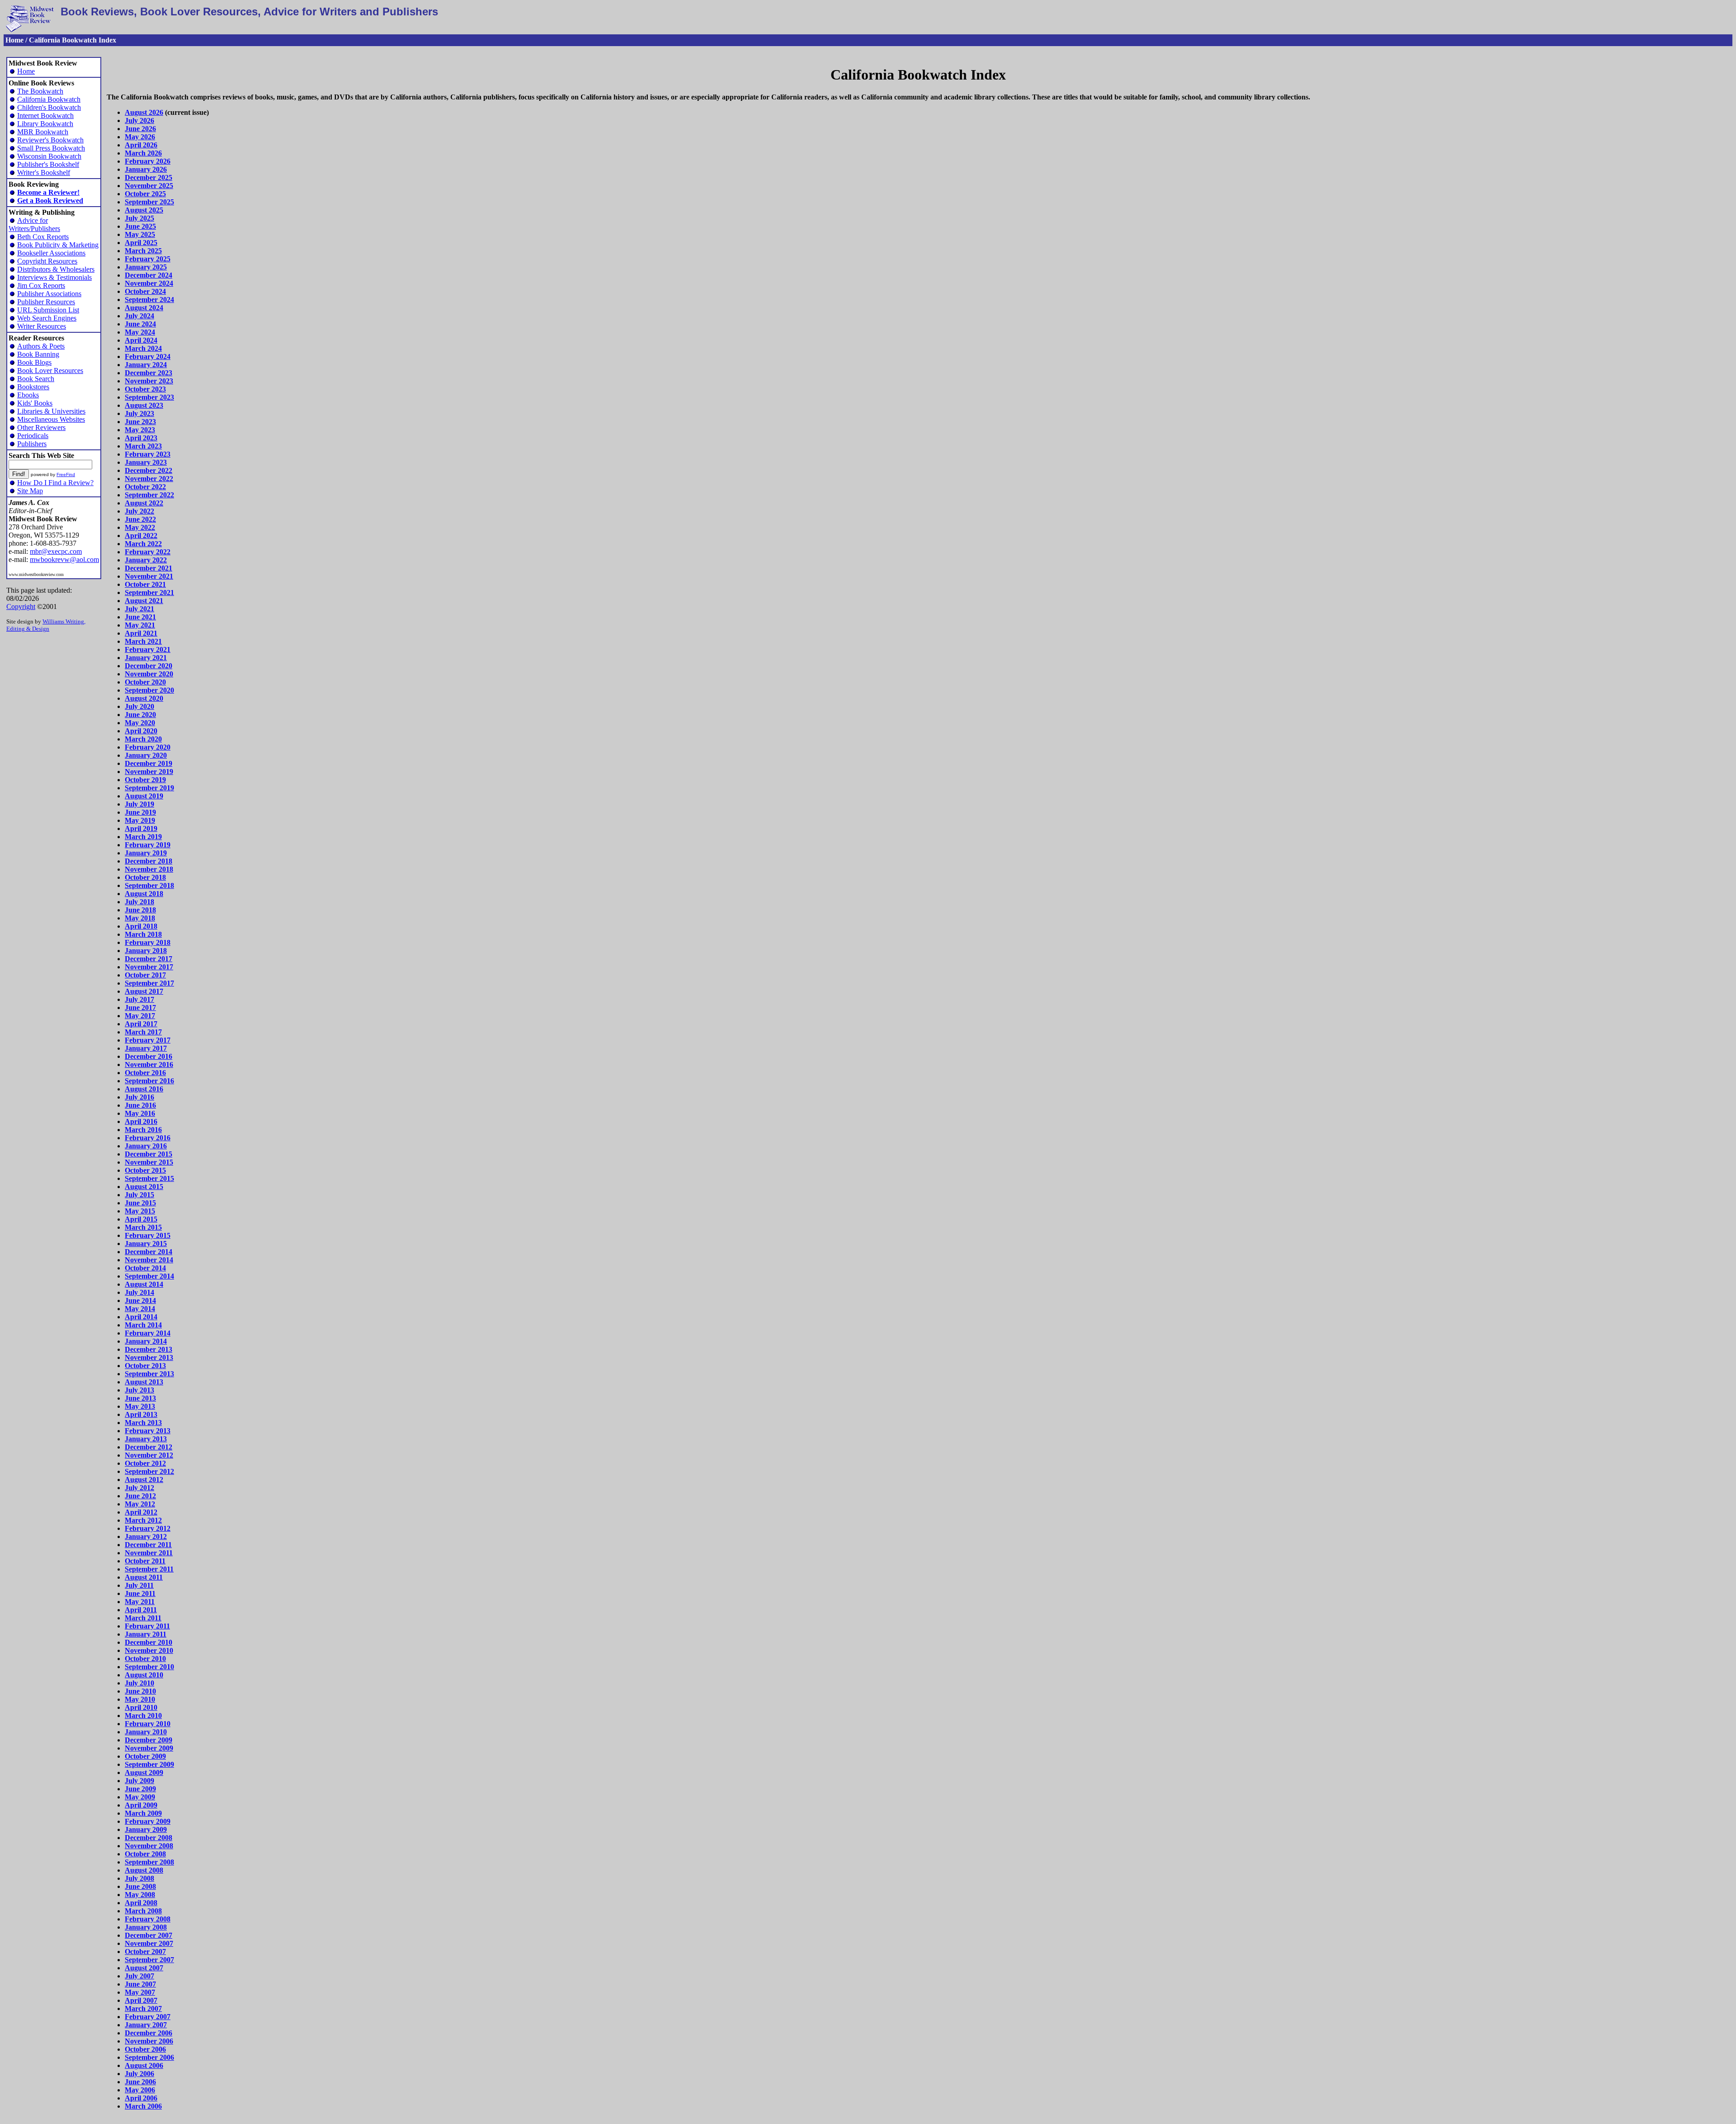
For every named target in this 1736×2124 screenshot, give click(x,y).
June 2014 (140, 1300)
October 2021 (145, 584)
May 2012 (140, 1504)
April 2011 (141, 1610)
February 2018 (148, 942)
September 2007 (149, 1960)
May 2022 (140, 527)
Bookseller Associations (51, 253)
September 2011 (149, 1569)
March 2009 (143, 1813)
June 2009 (140, 1789)
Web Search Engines (47, 318)
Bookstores (33, 387)
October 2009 (145, 1756)
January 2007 (146, 2025)
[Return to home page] (30, 30)
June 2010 (140, 1691)
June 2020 (140, 715)
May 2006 (140, 2090)
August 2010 (144, 1675)
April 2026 (141, 145)
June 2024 (140, 324)
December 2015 (149, 1154)
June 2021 (140, 617)
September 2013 (149, 1374)
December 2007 (149, 1935)
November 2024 (149, 283)
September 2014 (149, 1276)
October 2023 (145, 389)
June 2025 (140, 226)
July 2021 (139, 609)
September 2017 (149, 983)
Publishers (32, 444)
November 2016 (149, 1064)
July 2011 (139, 1585)
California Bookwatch (49, 99)
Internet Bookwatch (45, 116)
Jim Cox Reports (41, 286)
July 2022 (139, 511)
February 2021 (148, 649)
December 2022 (149, 470)
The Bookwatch (40, 91)
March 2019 (143, 837)
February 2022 (148, 552)
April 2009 (141, 1805)
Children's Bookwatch (49, 107)
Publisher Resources (46, 302)
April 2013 (141, 1414)
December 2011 (148, 1545)
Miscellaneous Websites (51, 419)
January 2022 (146, 560)
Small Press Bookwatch (51, 148)
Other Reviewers (41, 427)
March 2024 (143, 348)
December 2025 (149, 177)
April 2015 (141, 1219)
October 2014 (145, 1268)
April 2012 (141, 1512)
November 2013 (149, 1357)
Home (26, 71)
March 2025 (143, 251)
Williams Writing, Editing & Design (46, 625)
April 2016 (141, 1121)
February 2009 (148, 1821)
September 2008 (149, 1862)
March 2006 (143, 2106)
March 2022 (143, 544)
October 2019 (145, 780)
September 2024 (149, 300)
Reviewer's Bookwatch (50, 140)
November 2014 (149, 1260)
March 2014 (143, 1325)
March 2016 (143, 1130)
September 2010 (149, 1667)
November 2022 (149, 479)
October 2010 (145, 1659)
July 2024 (139, 316)
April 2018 (141, 926)
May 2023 (140, 430)
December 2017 (149, 959)
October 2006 (145, 2049)
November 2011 (149, 1553)
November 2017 (149, 967)
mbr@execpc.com (56, 551)
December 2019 (149, 763)
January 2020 (146, 755)
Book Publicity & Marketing (58, 245)
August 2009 (144, 1772)
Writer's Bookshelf (44, 172)
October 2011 (145, 1561)
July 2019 (139, 804)
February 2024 (148, 356)
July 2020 (139, 706)
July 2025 (139, 218)
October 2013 (145, 1366)
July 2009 (139, 1781)
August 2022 (144, 503)
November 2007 (149, 1943)
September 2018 (149, 885)
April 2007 (141, 2000)
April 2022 (141, 536)
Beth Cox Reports (43, 237)
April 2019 (141, 828)
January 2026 (146, 169)
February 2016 (148, 1138)
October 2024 (145, 291)
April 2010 (141, 1707)
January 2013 (146, 1439)
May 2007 (140, 1992)
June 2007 (140, 1984)
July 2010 (139, 1683)
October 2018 (145, 877)
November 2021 (149, 576)
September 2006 (149, 2057)
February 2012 (148, 1528)
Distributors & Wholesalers (56, 269)
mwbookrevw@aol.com (64, 559)
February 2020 (148, 747)
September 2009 (149, 1764)
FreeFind (66, 474)
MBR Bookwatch (43, 132)
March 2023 (143, 446)
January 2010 (146, 1732)
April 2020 (141, 731)
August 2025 (144, 210)
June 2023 (140, 422)
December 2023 (149, 373)
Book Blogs (34, 362)
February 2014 (148, 1333)
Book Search (36, 379)
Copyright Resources (47, 261)
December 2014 (149, 1252)
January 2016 (146, 1146)
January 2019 (146, 853)
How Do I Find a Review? (55, 483)
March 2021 (143, 641)
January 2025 (146, 267)
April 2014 (141, 1317)
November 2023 (149, 381)
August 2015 (144, 1187)
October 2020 (145, 682)
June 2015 (140, 1203)
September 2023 (149, 397)
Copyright (21, 607)
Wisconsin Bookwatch (49, 156)
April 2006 (141, 2098)
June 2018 (140, 910)
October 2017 (145, 975)
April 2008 (141, 1903)
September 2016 (149, 1081)
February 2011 (147, 1626)
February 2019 (148, 845)
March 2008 (143, 1911)
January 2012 (146, 1536)
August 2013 (144, 1382)
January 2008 (146, 1927)
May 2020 (140, 723)
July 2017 (139, 999)
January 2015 (146, 1244)
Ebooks (28, 395)
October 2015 (145, 1170)
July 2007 (139, 1976)
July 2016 (139, 1097)
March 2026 (143, 153)
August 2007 (144, 1968)
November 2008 (149, 1846)
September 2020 (149, 690)
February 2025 (148, 259)
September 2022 (149, 495)
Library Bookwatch (45, 124)
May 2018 (140, 918)
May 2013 (140, 1406)
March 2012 (143, 1520)
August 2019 (144, 796)
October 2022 (145, 487)
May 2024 (140, 332)
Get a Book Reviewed (50, 201)
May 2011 (140, 1602)
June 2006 (140, 2082)
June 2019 (140, 812)
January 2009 (146, 1829)
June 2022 (140, 519)
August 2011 (144, 1577)
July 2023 (139, 413)
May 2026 (140, 137)
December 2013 (149, 1349)
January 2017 (146, 1048)
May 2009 (140, 1797)
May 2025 (140, 234)
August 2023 (144, 405)
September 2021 (149, 592)
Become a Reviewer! (48, 192)
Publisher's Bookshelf (48, 164)
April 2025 (141, 243)
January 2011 (146, 1634)
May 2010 (140, 1699)
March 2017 (143, 1032)
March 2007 (143, 2008)
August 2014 (144, 1284)
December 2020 (149, 666)
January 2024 (146, 365)
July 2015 (139, 1195)
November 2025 (149, 186)
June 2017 (140, 1008)
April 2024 (141, 340)
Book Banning (38, 354)
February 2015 (148, 1235)
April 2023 (141, 438)
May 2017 (140, 1016)
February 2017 (148, 1040)
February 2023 (148, 454)
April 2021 (141, 633)
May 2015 (140, 1211)
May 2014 (140, 1309)
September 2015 (149, 1178)
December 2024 (149, 275)
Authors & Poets (41, 346)
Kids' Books (35, 403)
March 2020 (143, 739)
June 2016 (140, 1105)
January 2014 (146, 1341)
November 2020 (149, 674)
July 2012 (139, 1488)
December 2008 (149, 1838)
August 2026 (144, 112)
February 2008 (148, 1919)
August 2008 (144, 1870)
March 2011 (143, 1618)
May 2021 (140, 625)
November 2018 (149, 869)
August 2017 (144, 991)
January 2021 (146, 658)
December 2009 (149, 1740)
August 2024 (144, 308)
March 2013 (143, 1423)
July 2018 (139, 902)
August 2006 (144, 2065)
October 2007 (145, 1952)
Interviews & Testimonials (54, 277)
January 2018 (146, 951)
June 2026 (140, 129)
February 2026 (148, 161)
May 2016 (140, 1113)
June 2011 (140, 1593)
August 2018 (144, 894)
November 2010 (149, 1650)
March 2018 (143, 934)
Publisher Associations (49, 294)
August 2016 (144, 1089)
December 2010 (149, 1642)
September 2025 (149, 202)
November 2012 (149, 1455)
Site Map (30, 491)
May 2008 (140, 1895)
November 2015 (149, 1162)
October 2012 (145, 1463)
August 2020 (144, 698)
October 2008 (145, 1854)
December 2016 (149, 1056)
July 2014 (139, 1292)
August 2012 (144, 1480)
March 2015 (143, 1227)
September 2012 (149, 1471)
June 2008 (140, 1886)
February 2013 (148, 1431)
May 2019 (140, 820)
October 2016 (145, 1073)
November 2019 (149, 772)
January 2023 (146, 462)
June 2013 (140, 1398)
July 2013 (139, 1390)
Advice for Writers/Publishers (34, 224)
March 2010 (143, 1716)
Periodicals (33, 436)
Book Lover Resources (50, 371)
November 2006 (149, 2041)
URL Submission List (48, 310)
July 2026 (139, 120)
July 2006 (139, 2074)
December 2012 (149, 1447)
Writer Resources (42, 326)
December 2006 (149, 2033)
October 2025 (145, 194)
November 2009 (149, 1748)
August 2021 (144, 601)
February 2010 (148, 1724)
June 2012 (140, 1496)
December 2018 (149, 861)
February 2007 (148, 2017)
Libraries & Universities (51, 411)
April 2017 (141, 1024)
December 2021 (149, 568)
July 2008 (139, 1878)
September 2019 (149, 788)
